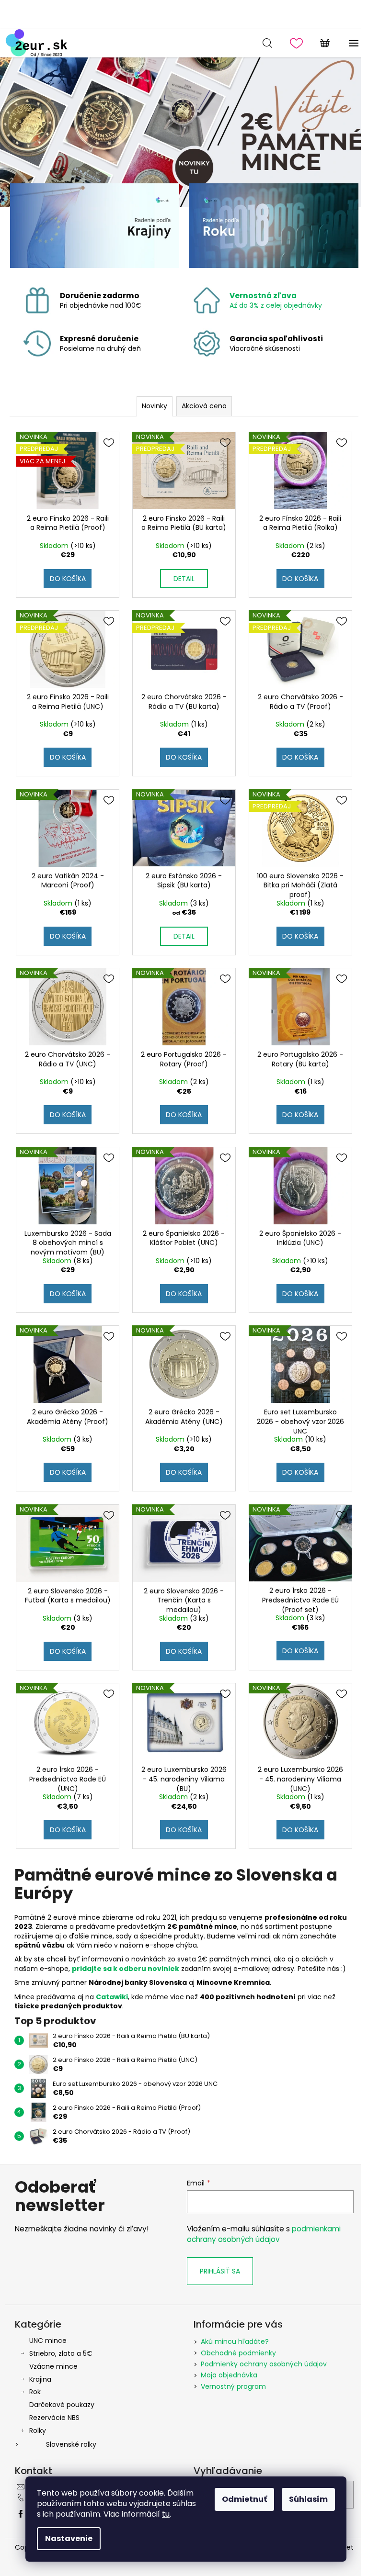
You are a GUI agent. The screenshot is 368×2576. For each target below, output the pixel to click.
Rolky (38, 2430)
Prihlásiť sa (220, 2271)
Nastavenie (69, 2538)
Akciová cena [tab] (204, 406)
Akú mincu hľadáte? (235, 2341)
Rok (35, 2392)
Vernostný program (233, 2386)
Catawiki (112, 1997)
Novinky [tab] (155, 406)
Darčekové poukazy (62, 2405)
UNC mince (48, 2341)
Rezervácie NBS (54, 2418)
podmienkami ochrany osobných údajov (264, 2234)
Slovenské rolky (71, 2444)
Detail (184, 579)
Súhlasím (308, 2499)
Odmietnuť (244, 2499)
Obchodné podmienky (238, 2353)
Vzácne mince (53, 2366)
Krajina (40, 2379)
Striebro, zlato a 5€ (61, 2353)
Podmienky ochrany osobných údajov (264, 2364)
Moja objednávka (229, 2375)
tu (166, 2514)
